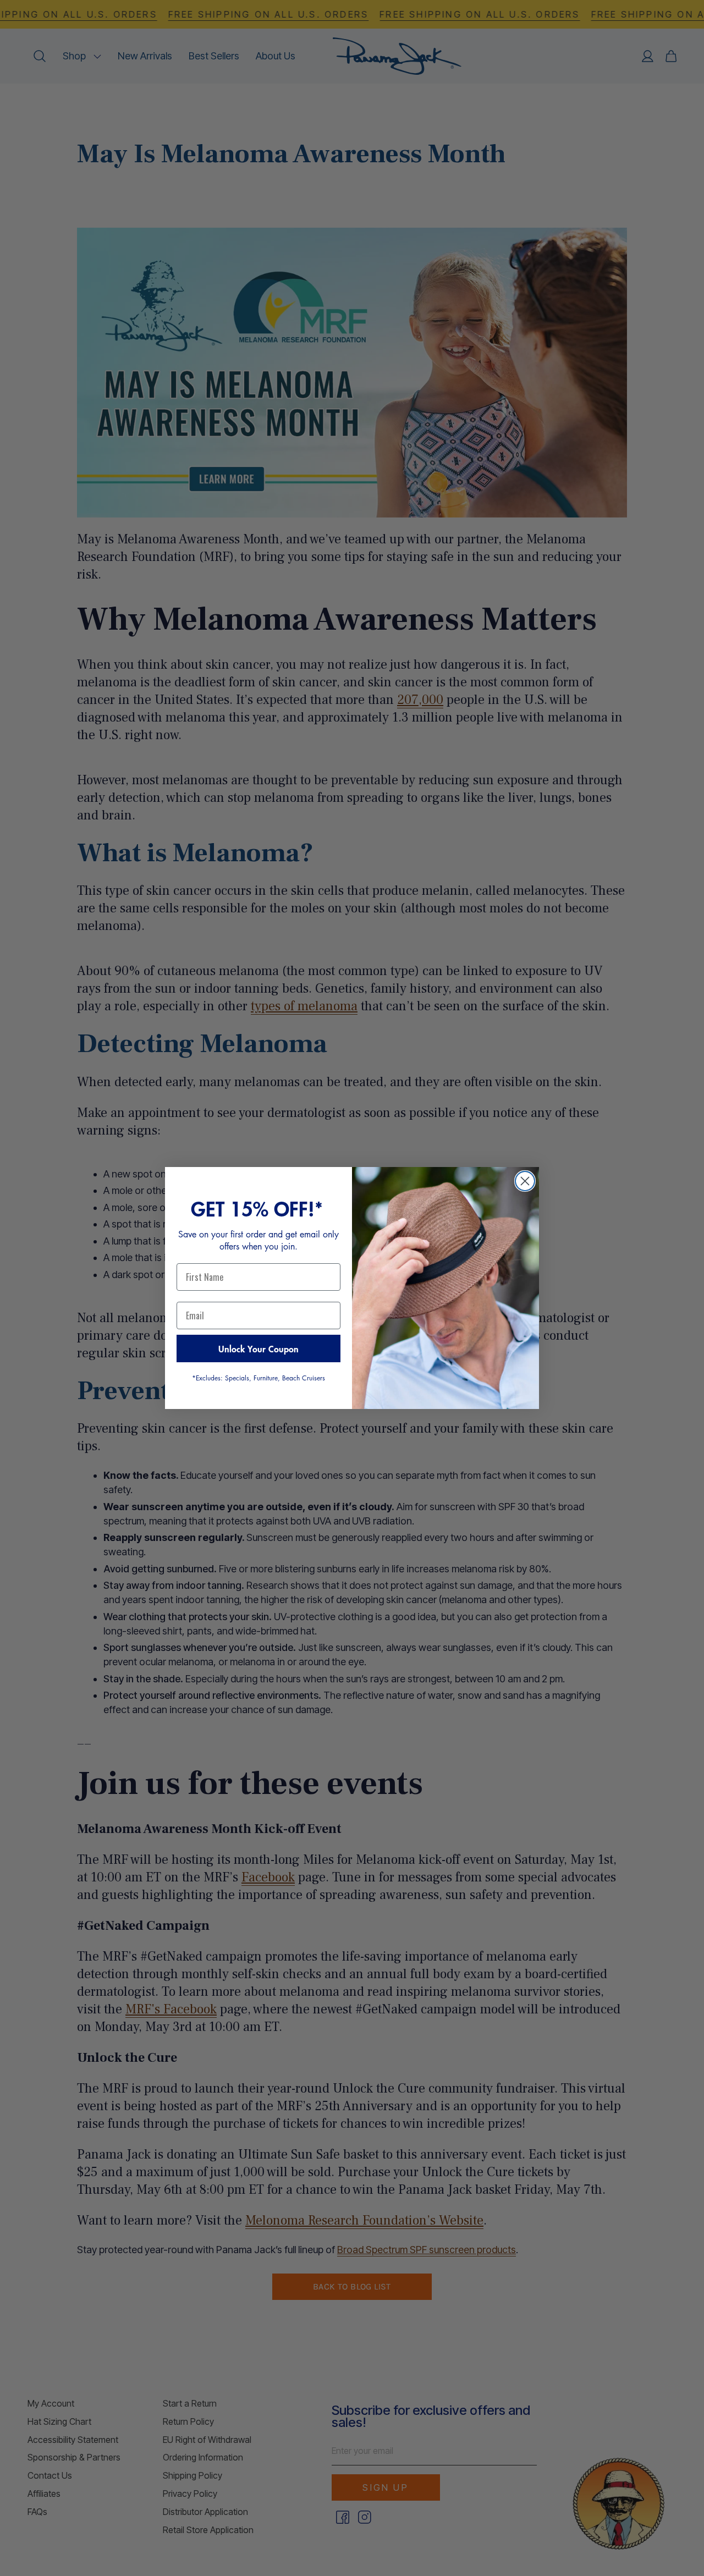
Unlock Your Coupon (258, 1348)
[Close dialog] (525, 1181)
